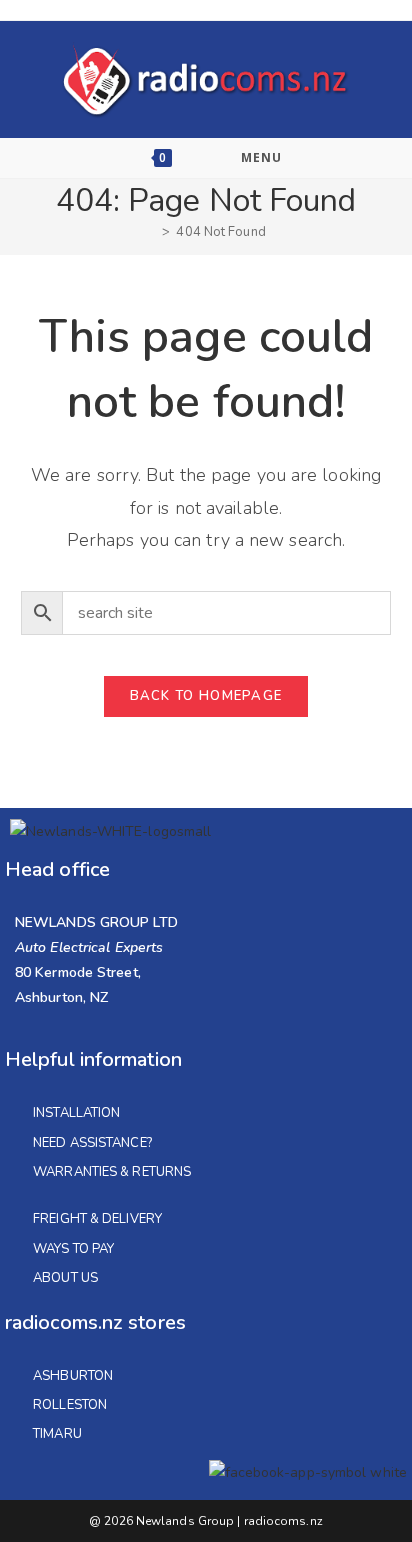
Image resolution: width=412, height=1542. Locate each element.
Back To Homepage (206, 696)
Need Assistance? (92, 1143)
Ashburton (73, 1376)
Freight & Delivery (97, 1219)
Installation (76, 1113)
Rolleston (70, 1405)
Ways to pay (73, 1249)
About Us (65, 1278)
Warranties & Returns (112, 1172)
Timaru (57, 1434)
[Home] (151, 232)
